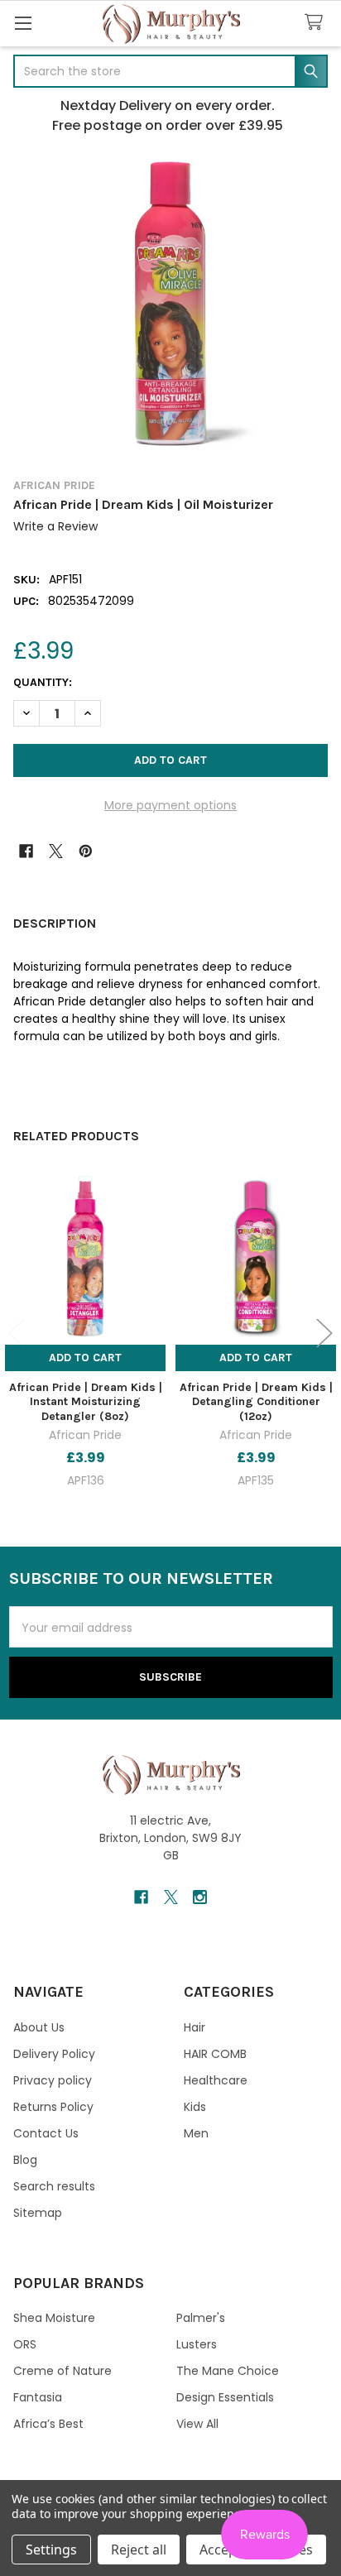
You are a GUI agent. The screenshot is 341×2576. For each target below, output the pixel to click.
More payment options (170, 805)
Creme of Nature (62, 2371)
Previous (17, 1333)
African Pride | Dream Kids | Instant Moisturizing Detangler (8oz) (86, 1402)
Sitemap (38, 2213)
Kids (195, 2107)
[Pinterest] (86, 851)
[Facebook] (26, 851)
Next (324, 1333)
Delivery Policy (54, 2054)
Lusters (197, 2344)
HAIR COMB (215, 2054)
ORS (25, 2344)
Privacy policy (53, 2080)
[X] (56, 851)
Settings (51, 2550)
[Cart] (317, 23)
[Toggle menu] (23, 23)
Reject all (139, 2550)
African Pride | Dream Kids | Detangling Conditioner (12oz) (256, 1402)
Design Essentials (225, 2397)
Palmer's (201, 2318)
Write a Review (55, 526)
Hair (195, 2027)
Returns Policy (53, 2107)
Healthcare (216, 2080)
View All (197, 2424)
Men (196, 2133)
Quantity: (43, 682)
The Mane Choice (228, 2371)
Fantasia (38, 2397)
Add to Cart (85, 1358)
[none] (170, 304)
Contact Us (46, 2133)
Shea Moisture (54, 2318)
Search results (54, 2186)
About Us (39, 2027)
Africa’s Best (48, 2424)
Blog (25, 2160)
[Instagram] (200, 1897)
